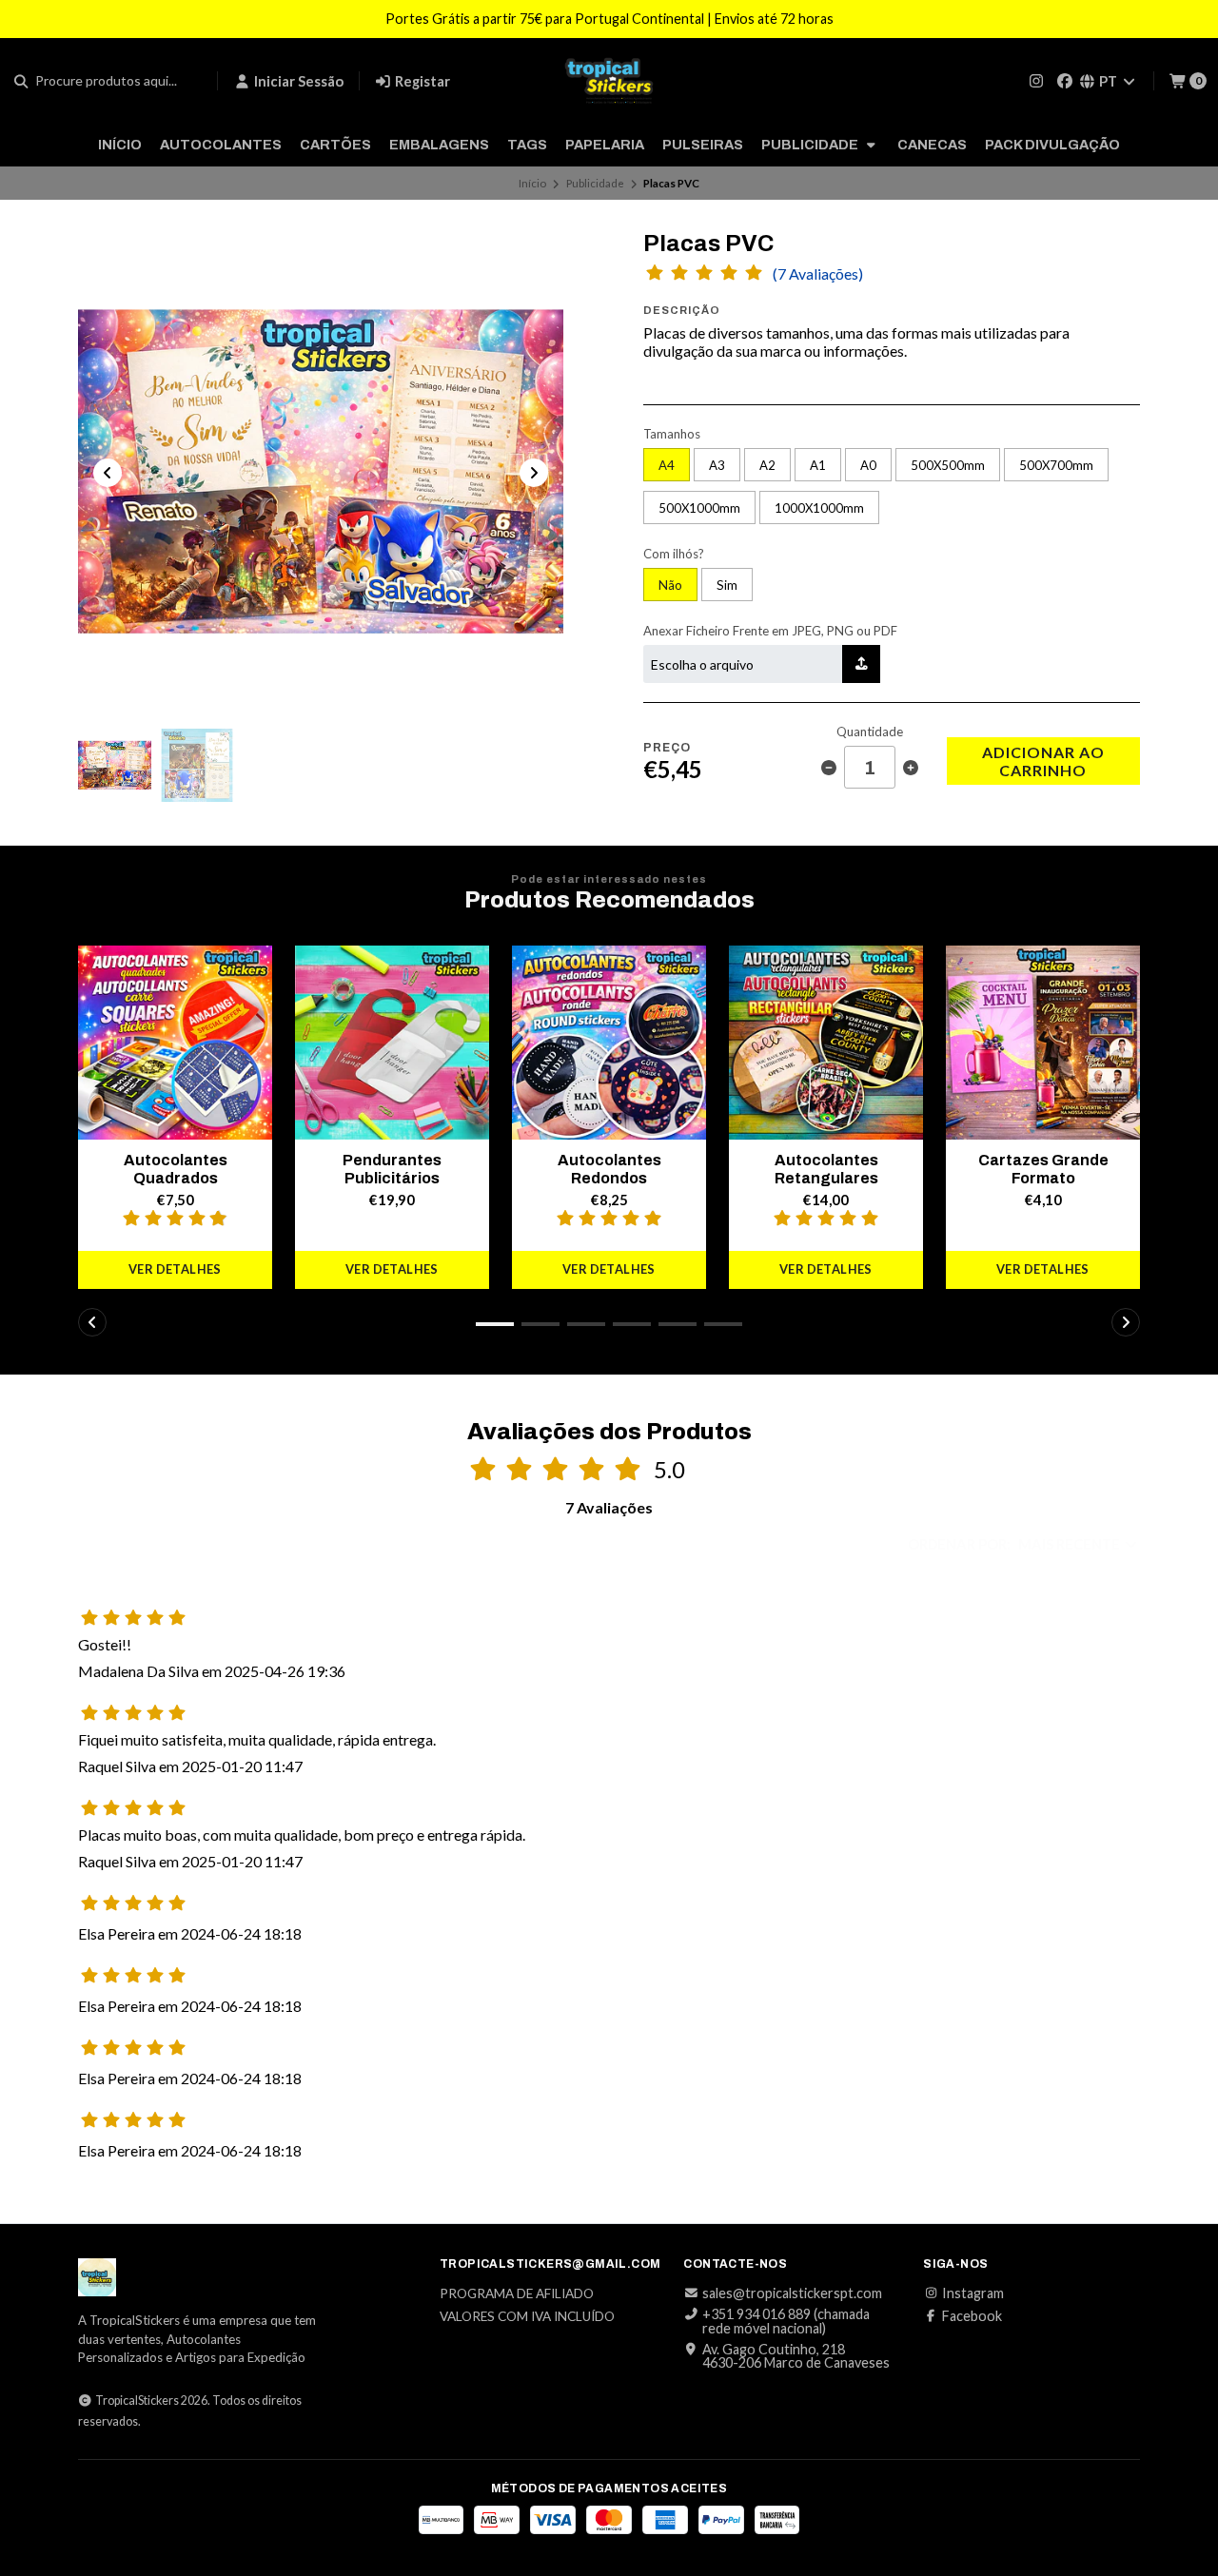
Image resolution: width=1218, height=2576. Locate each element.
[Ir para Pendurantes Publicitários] (392, 1043)
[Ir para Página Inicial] (609, 81)
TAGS (527, 145)
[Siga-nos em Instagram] (1036, 80)
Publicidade (811, 145)
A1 (818, 465)
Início (120, 145)
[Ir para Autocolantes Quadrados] (175, 1043)
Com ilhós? (674, 554)
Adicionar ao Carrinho (1043, 761)
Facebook (972, 2316)
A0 (868, 465)
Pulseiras (703, 145)
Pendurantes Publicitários (392, 1169)
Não (670, 585)
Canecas (932, 145)
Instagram (973, 2293)
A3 (717, 465)
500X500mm (948, 465)
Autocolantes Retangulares (826, 1169)
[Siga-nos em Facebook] (1065, 80)
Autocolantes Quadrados (176, 1169)
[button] (495, 1324)
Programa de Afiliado (517, 2294)
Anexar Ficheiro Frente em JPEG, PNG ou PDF (770, 631)
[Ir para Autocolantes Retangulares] (826, 1043)
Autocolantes (221, 145)
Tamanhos (672, 434)
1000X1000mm (819, 508)
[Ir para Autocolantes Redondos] (609, 1043)
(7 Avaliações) (818, 274)
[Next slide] (534, 473)
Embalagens (439, 145)
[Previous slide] (108, 473)
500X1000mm (699, 508)
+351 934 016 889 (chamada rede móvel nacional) (786, 2322)
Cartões (335, 145)
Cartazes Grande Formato (1043, 1169)
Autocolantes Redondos (609, 1169)
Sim (727, 585)
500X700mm (1056, 465)
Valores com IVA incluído (527, 2317)
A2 (767, 465)
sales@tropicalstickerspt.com (792, 2293)
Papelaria (605, 145)
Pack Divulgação (1052, 145)
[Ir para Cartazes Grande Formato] (1043, 1043)
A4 (667, 465)
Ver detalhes (175, 1269)
